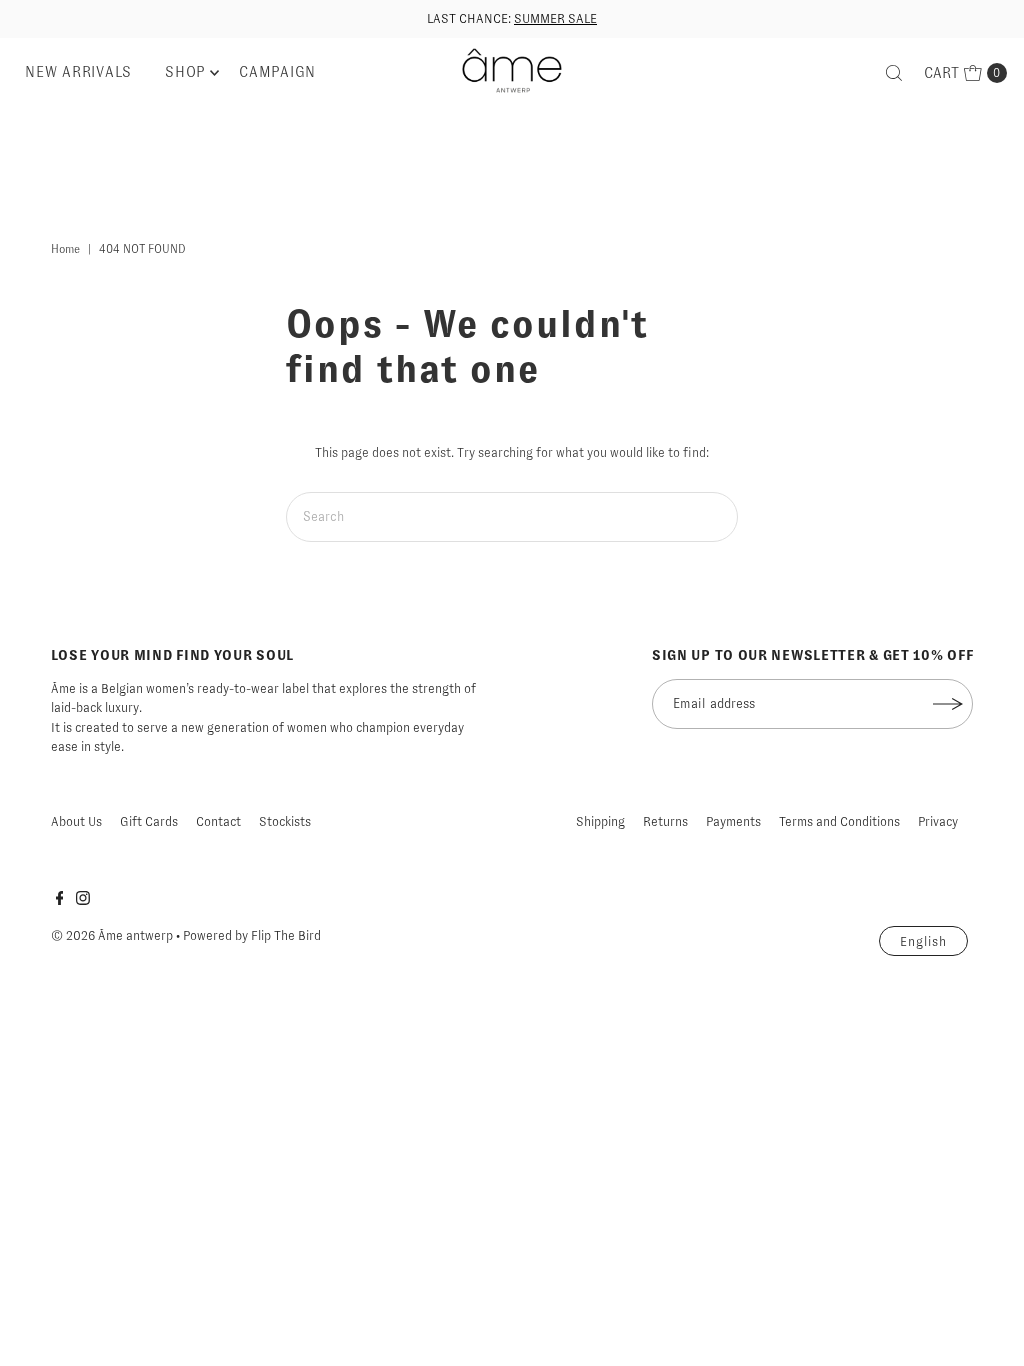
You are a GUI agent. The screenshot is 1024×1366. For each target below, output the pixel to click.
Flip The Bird (286, 935)
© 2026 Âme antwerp (112, 935)
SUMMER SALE (555, 18)
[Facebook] (60, 901)
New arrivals (78, 72)
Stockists (285, 821)
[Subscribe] (948, 704)
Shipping (600, 821)
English (923, 941)
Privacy (938, 821)
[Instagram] (83, 901)
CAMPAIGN (277, 72)
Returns (665, 821)
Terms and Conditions (839, 821)
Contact (218, 821)
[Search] (894, 73)
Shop (185, 72)
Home (65, 249)
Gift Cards (149, 821)
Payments (733, 821)
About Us (76, 821)
